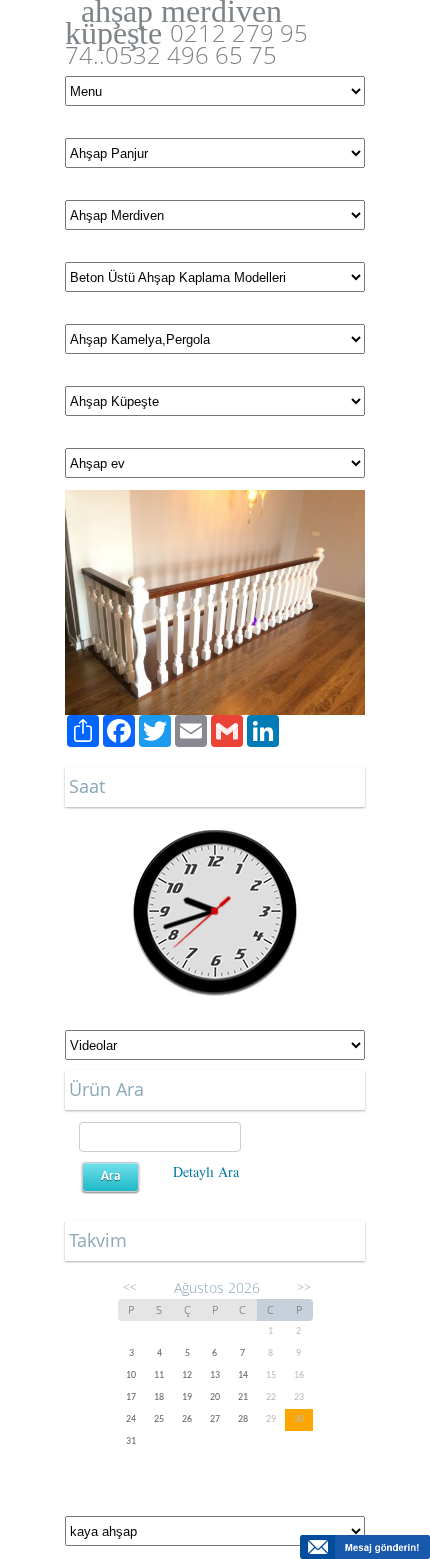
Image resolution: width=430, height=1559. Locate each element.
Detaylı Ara (206, 1171)
